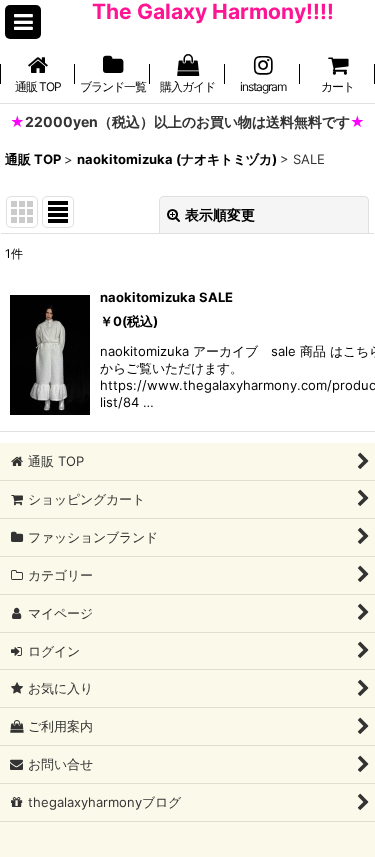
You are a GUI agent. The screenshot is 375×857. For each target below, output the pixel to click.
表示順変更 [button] (220, 214)
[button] (23, 22)
